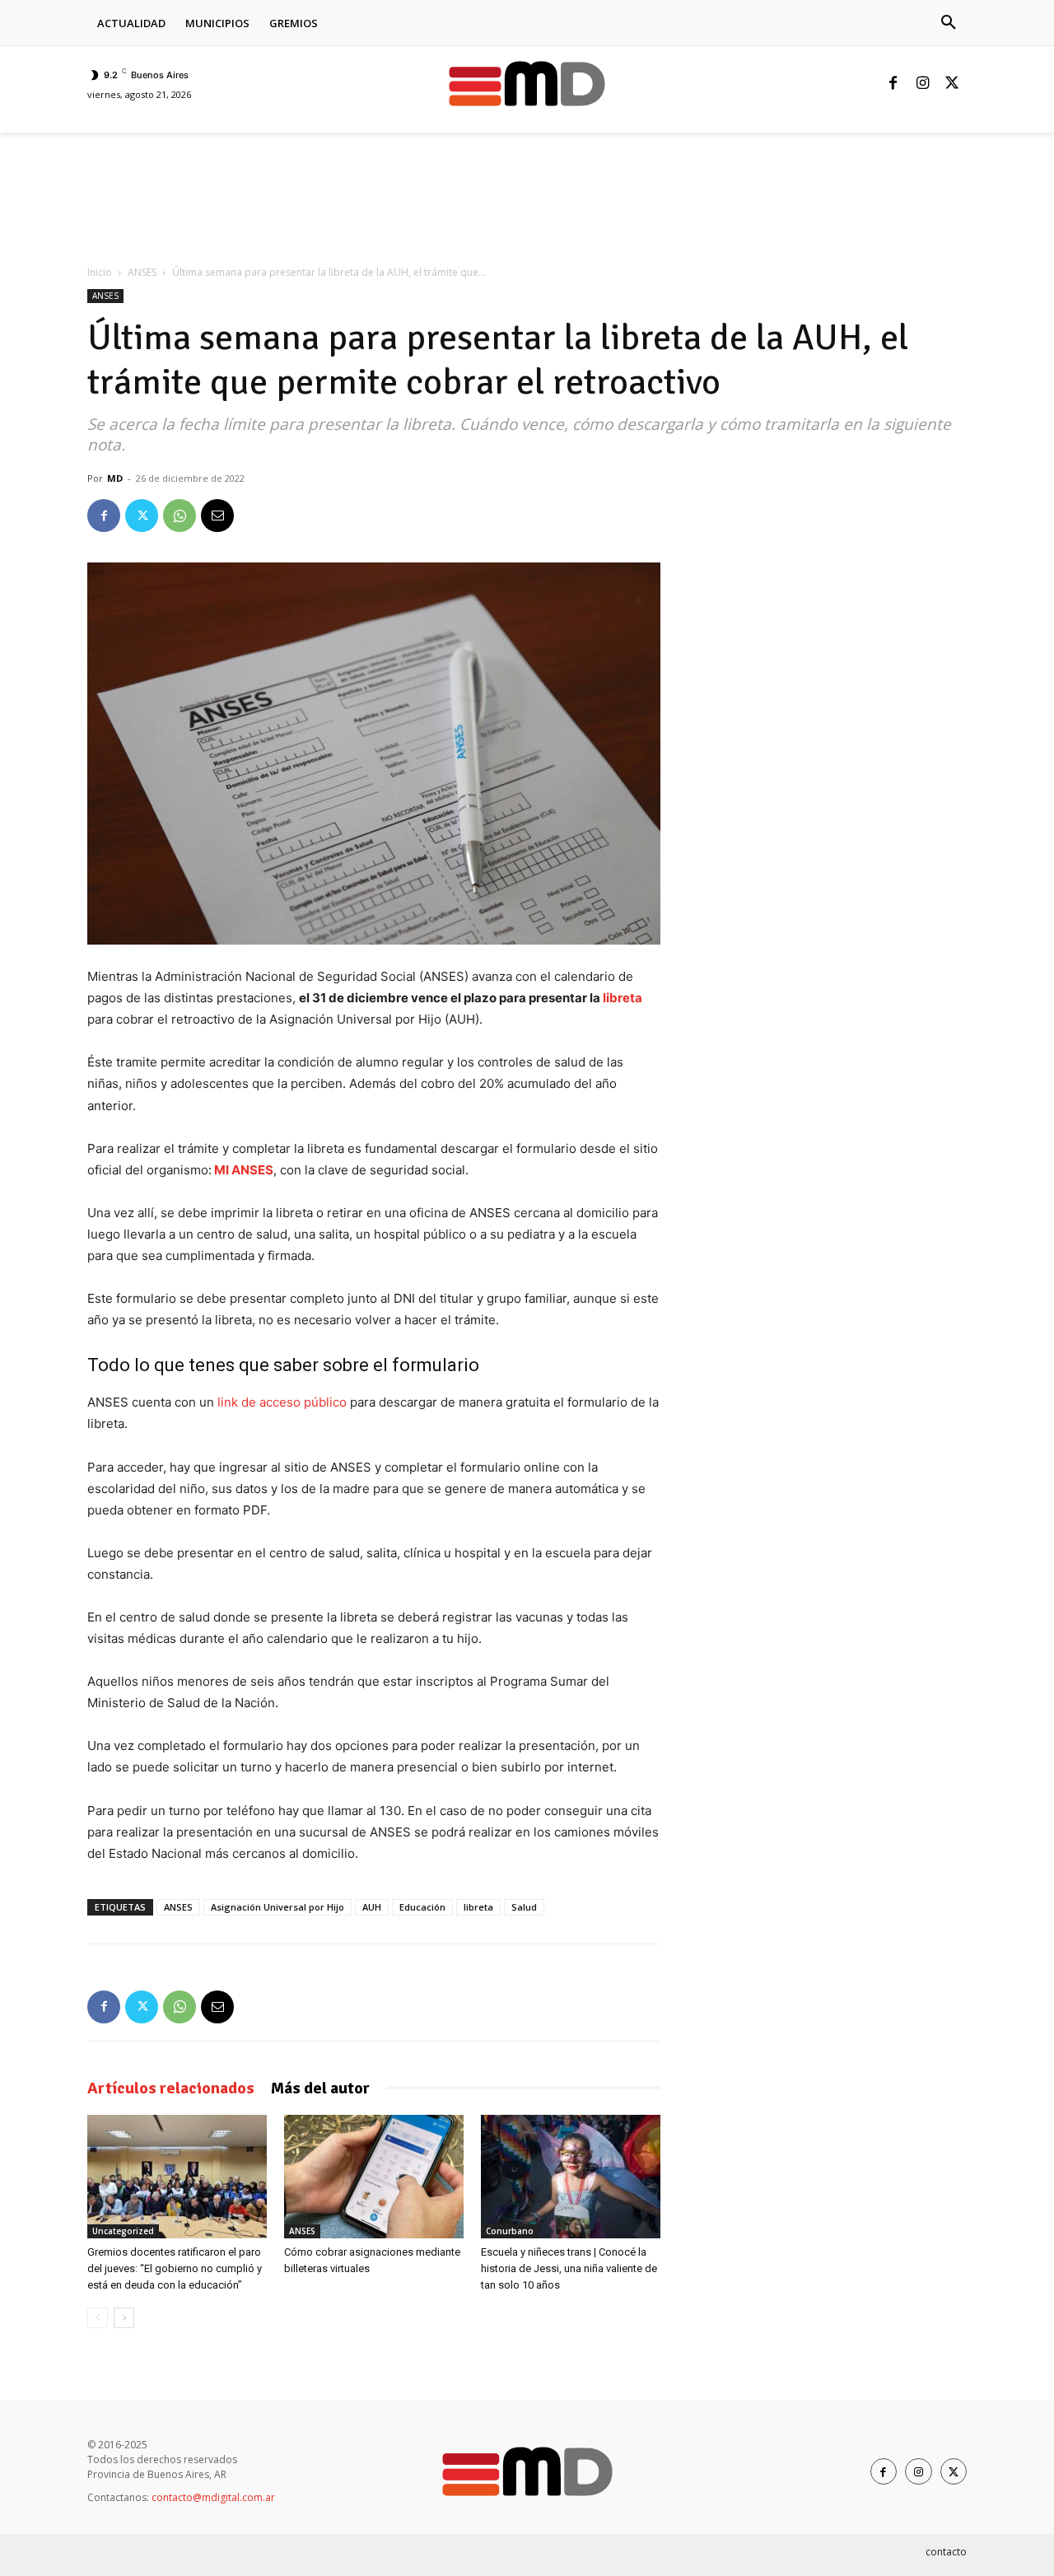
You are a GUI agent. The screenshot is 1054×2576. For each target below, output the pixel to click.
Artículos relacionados (171, 2088)
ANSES (142, 272)
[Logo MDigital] (527, 84)
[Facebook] (893, 84)
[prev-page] (98, 2318)
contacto (946, 2552)
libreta (623, 998)
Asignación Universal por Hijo (277, 1907)
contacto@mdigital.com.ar (213, 2497)
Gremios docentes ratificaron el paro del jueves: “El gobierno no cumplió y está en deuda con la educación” (175, 2268)
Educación (422, 1907)
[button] (949, 23)
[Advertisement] (387, 189)
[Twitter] (952, 84)
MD (115, 478)
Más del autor (320, 2088)
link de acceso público (282, 1402)
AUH (372, 1907)
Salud (524, 1907)
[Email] (217, 516)
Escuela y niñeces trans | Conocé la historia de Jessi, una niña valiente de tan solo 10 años (569, 2268)
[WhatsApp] (180, 516)
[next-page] (124, 2318)
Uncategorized (123, 2231)
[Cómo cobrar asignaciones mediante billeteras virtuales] (374, 2177)
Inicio (100, 272)
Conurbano (510, 2231)
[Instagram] (922, 84)
